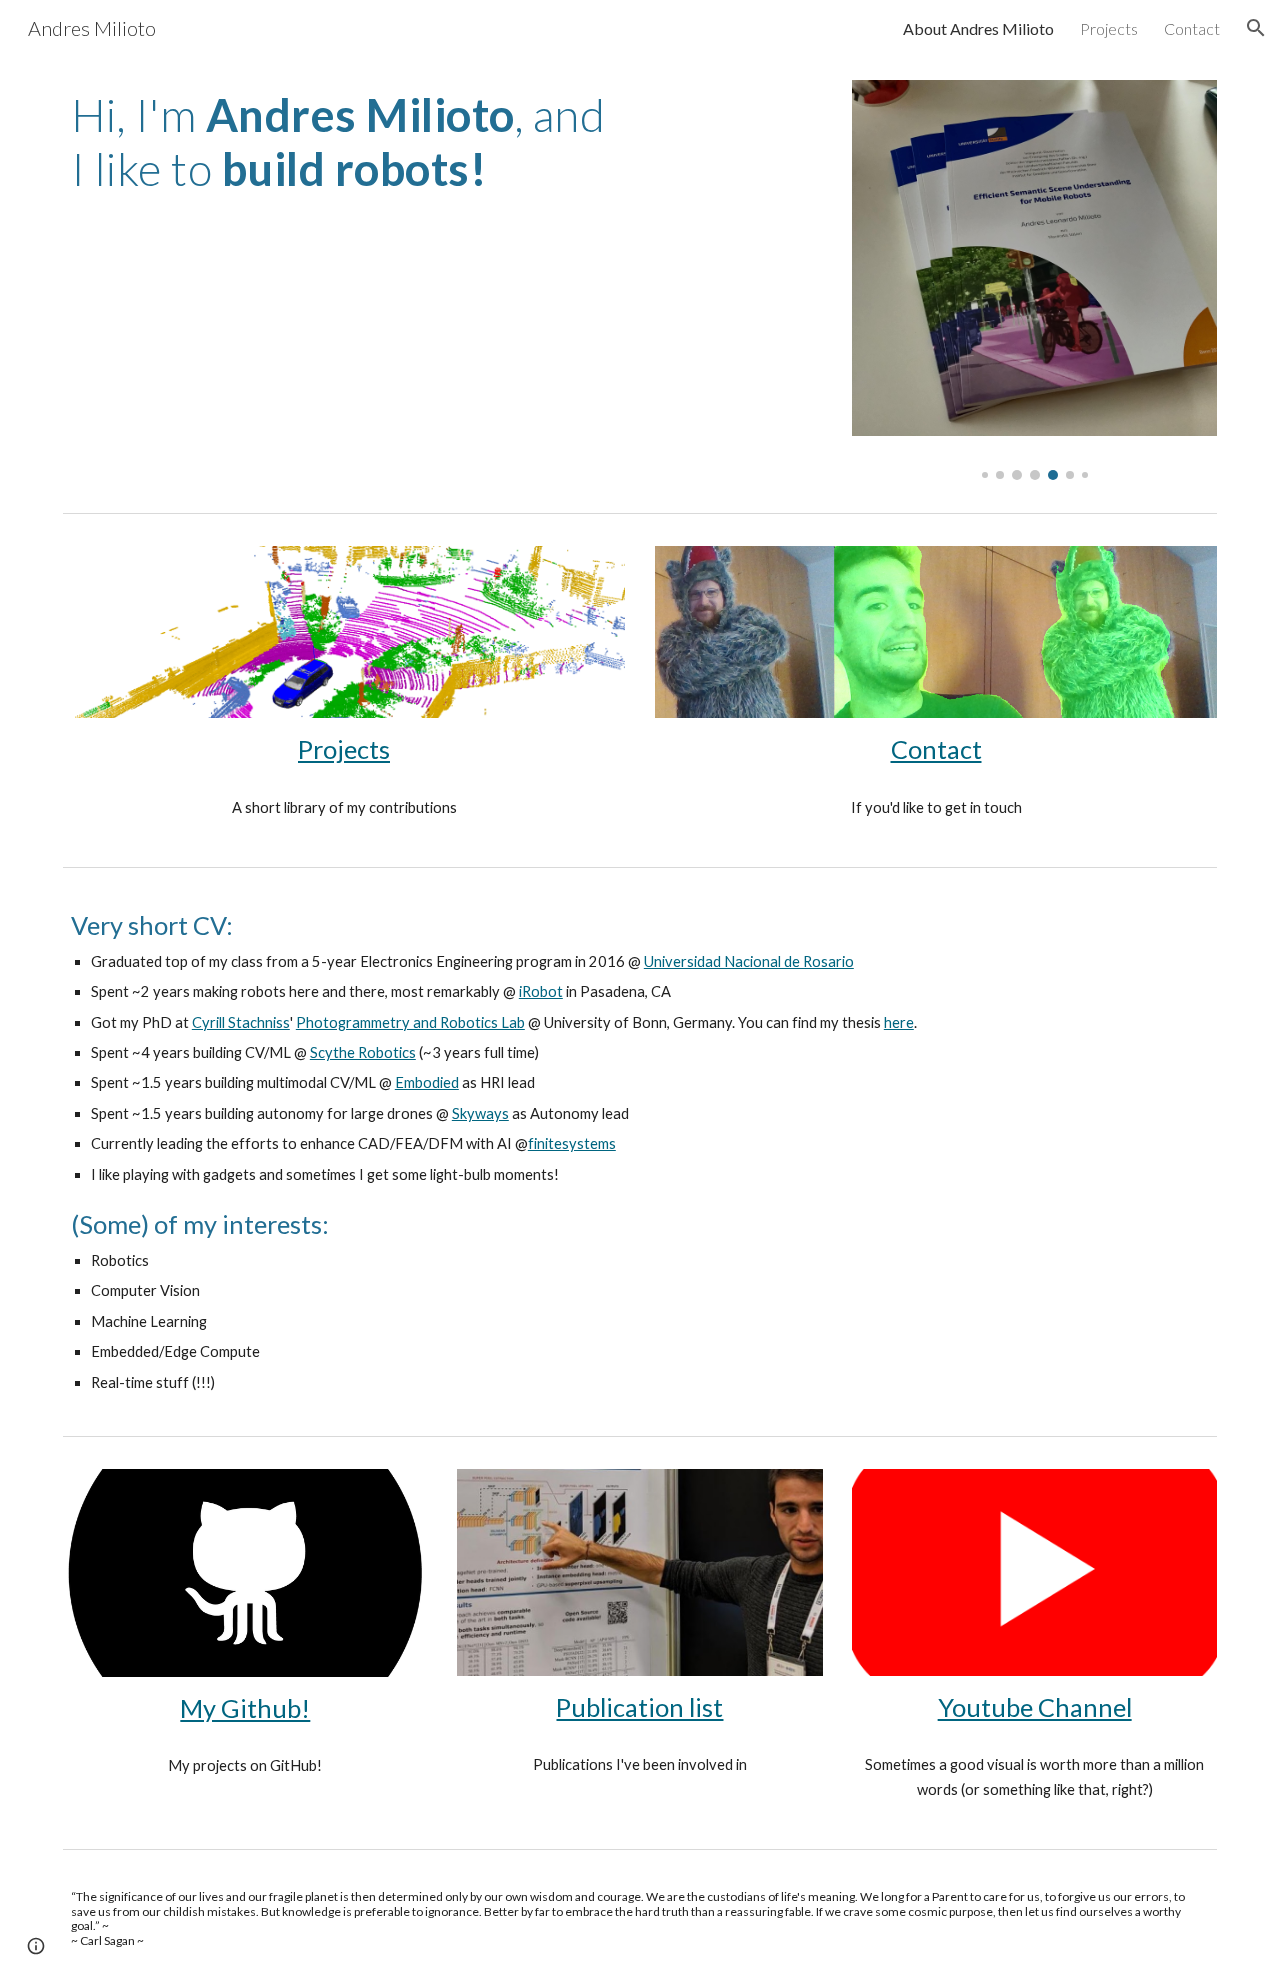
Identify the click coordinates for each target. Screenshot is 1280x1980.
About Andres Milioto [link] (978, 28)
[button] (1256, 28)
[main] (344, 142)
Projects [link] (1109, 28)
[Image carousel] (1034, 280)
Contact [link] (1192, 28)
